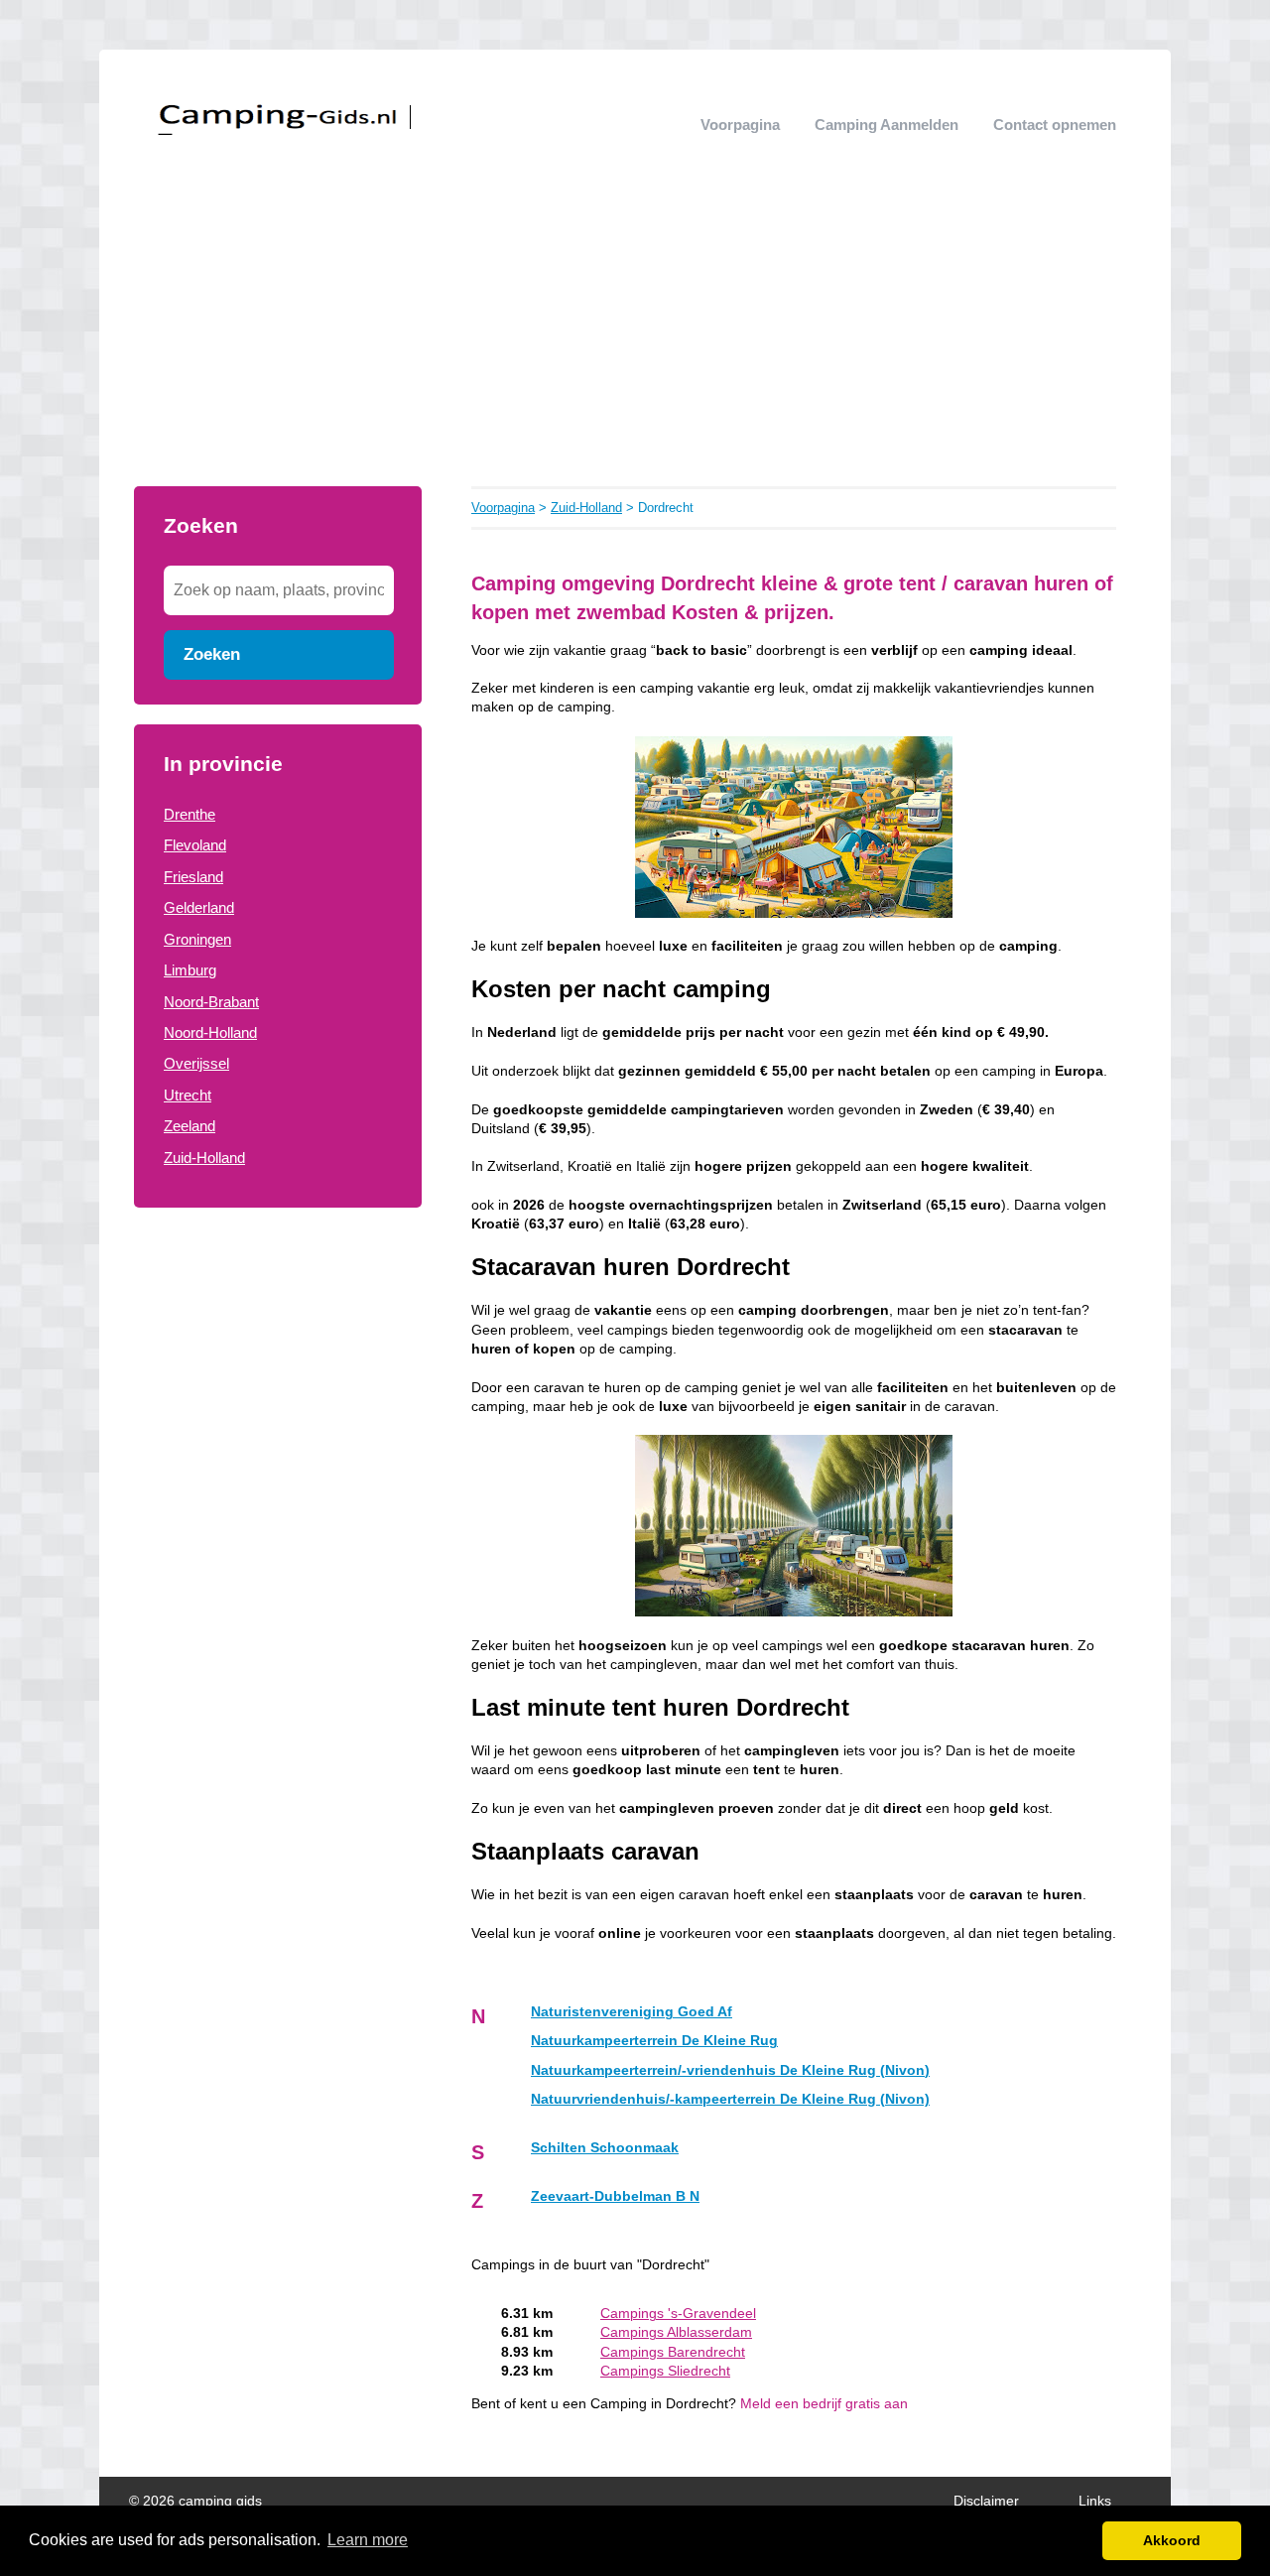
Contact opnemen (1055, 125)
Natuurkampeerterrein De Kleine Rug (654, 2041)
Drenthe (190, 814)
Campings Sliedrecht (665, 2371)
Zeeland (190, 1126)
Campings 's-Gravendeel (678, 2314)
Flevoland (195, 845)
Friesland (193, 877)
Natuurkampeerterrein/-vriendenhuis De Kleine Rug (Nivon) (730, 2070)
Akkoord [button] (1172, 2540)
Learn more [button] (368, 2540)
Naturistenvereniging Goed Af (632, 2012)
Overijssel (196, 1063)
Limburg (190, 970)
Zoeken (212, 654)
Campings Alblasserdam (676, 2332)
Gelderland (199, 907)
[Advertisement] (635, 337)
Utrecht (188, 1095)
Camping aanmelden (887, 125)
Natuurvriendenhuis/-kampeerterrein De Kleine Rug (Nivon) (730, 2099)
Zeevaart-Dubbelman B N (615, 2196)
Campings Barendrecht (673, 2352)
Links (1095, 2501)
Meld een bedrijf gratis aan (824, 2404)
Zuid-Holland (204, 1158)
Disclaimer (986, 2501)
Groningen (197, 939)
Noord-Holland (210, 1032)
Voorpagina (740, 125)
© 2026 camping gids (195, 2501)
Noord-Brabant (211, 1002)
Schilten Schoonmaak (605, 2148)
